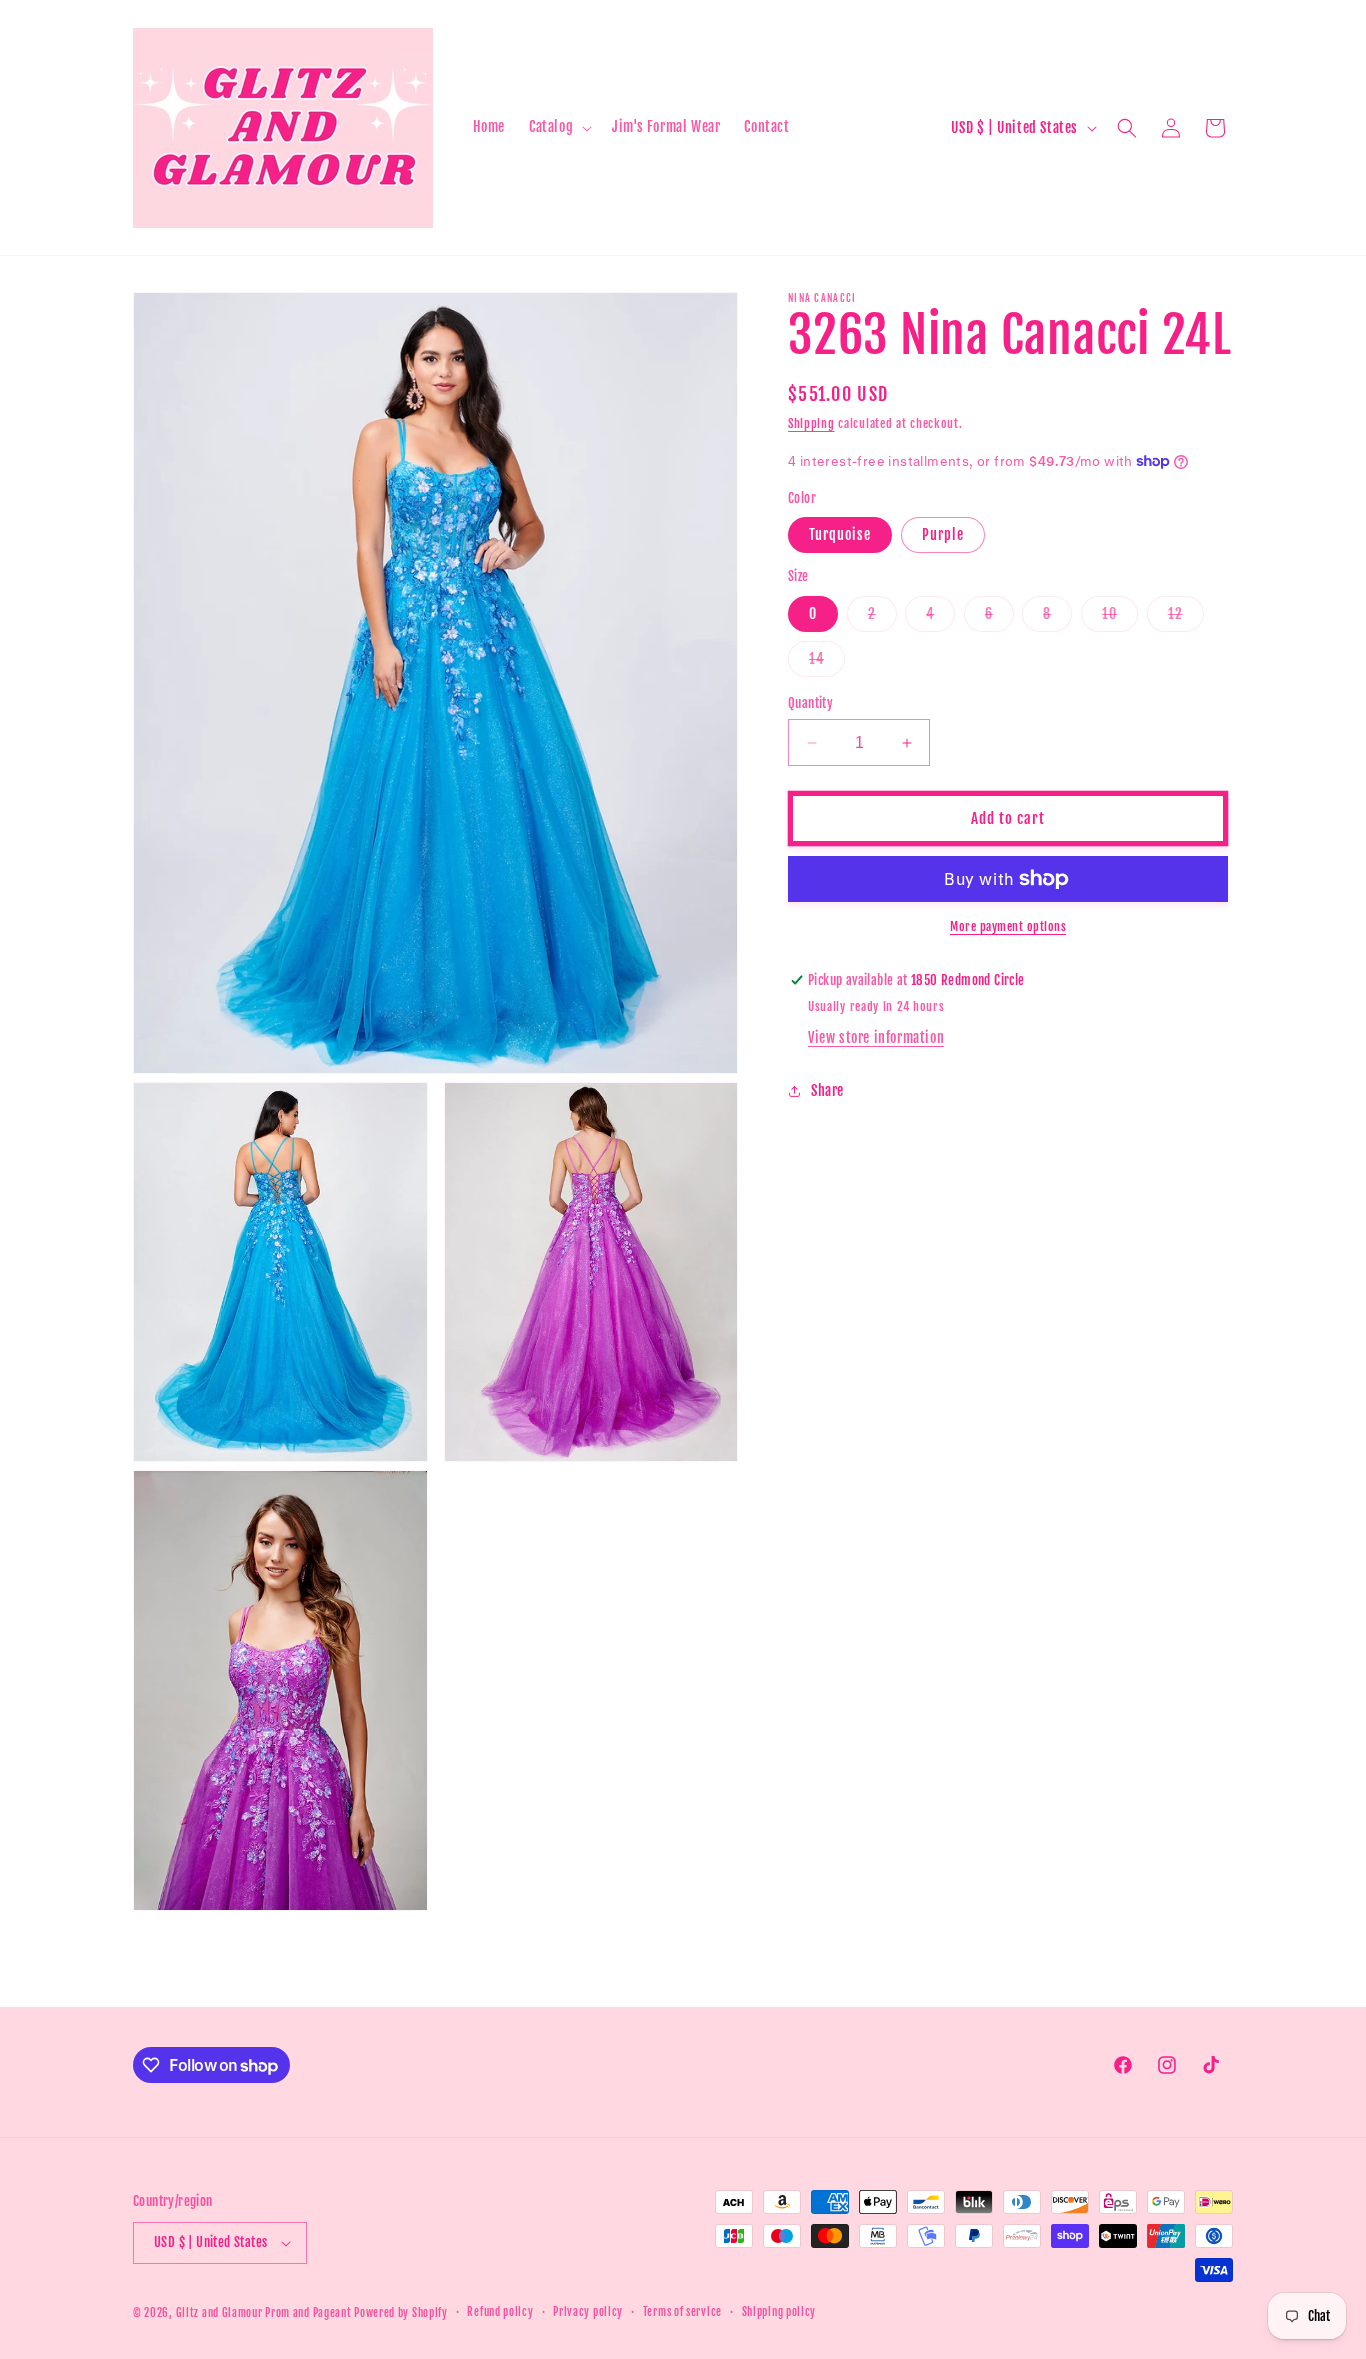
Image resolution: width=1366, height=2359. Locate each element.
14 (827, 663)
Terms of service (682, 2313)
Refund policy (500, 2313)
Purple (943, 534)
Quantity (810, 703)
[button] (558, 127)
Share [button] (827, 1090)
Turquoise (840, 534)
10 (1120, 618)
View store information (876, 1037)
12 (1186, 618)
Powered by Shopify (401, 2313)
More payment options (1008, 926)
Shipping (811, 423)
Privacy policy (588, 2313)
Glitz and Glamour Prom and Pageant (265, 2313)
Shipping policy (779, 2313)
